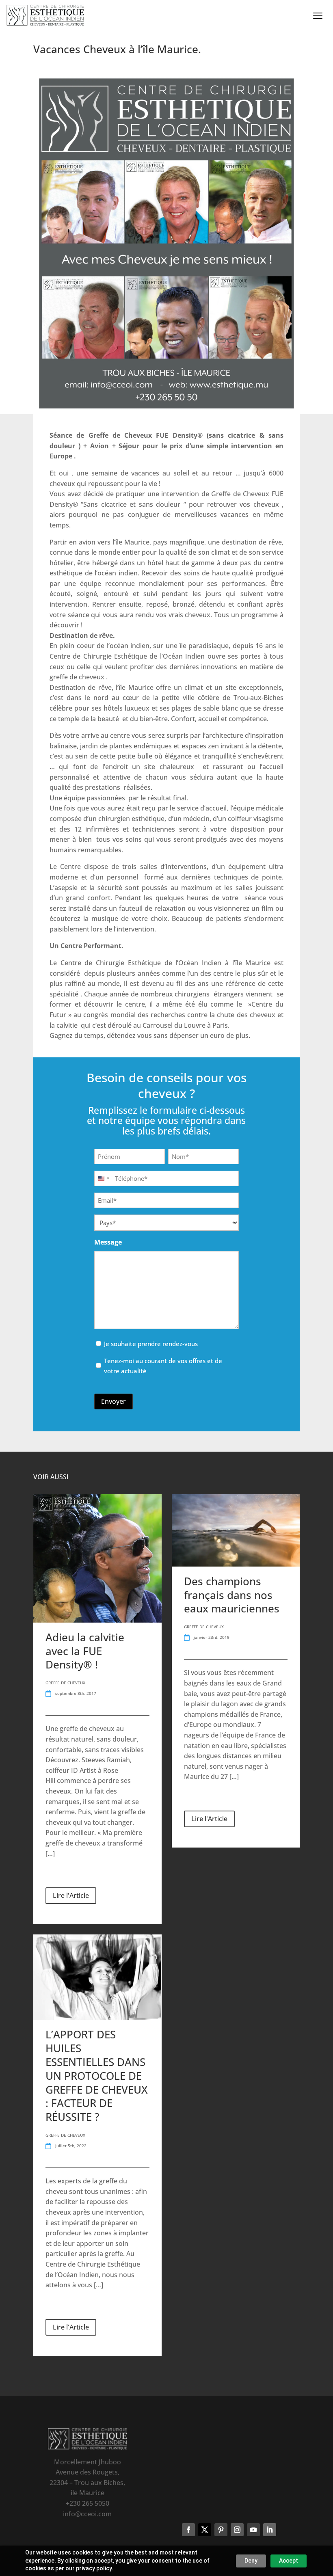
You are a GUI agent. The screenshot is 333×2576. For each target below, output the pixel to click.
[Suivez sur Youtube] (253, 2530)
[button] (311, 16)
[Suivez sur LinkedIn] (270, 2530)
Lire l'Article (71, 1895)
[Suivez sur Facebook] (188, 2530)
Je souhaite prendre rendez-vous (151, 1344)
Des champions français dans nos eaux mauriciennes (232, 1595)
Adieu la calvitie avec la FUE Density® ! (85, 1651)
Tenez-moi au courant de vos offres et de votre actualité (163, 1366)
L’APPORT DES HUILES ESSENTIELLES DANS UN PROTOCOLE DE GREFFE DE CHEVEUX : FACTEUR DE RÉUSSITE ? (97, 2076)
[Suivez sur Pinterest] (221, 2530)
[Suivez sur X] (205, 2530)
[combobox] (103, 1178)
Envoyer (114, 1401)
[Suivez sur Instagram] (237, 2530)
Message (108, 1242)
